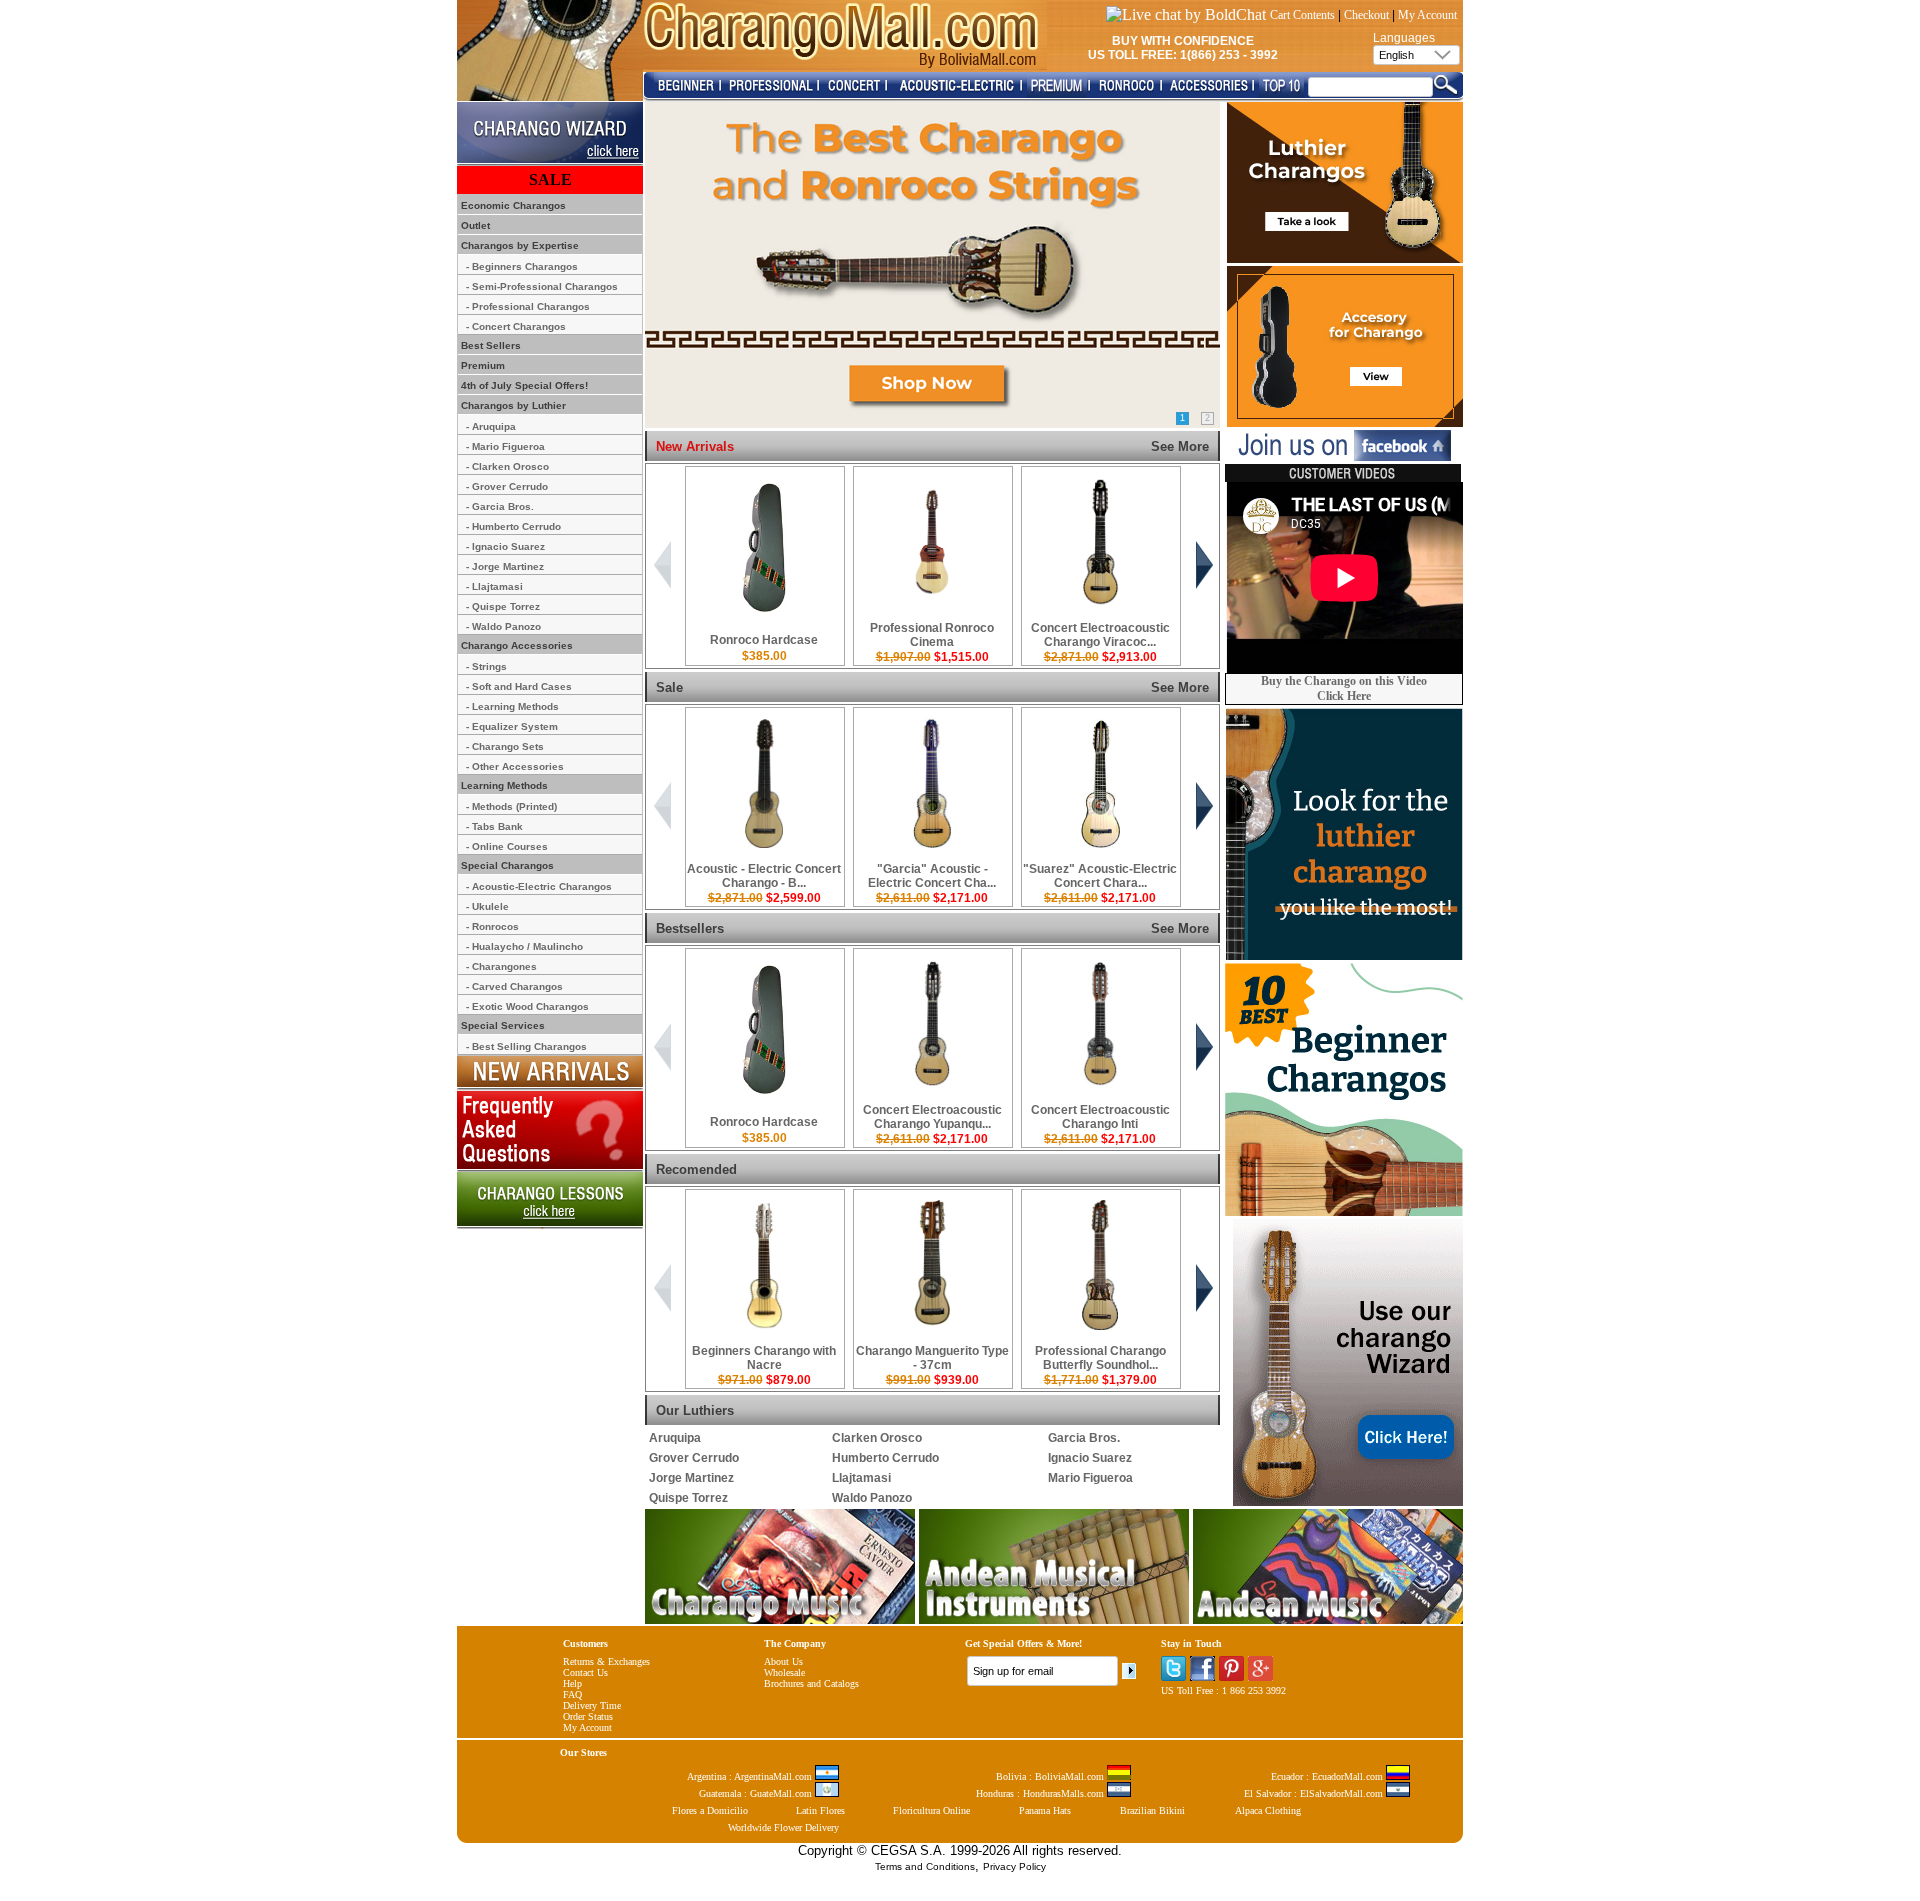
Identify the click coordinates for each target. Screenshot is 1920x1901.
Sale (669, 687)
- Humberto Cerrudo (513, 526)
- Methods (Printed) (511, 806)
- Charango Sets (505, 746)
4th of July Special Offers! (523, 385)
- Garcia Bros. (500, 506)
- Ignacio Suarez (505, 546)
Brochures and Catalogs (811, 1683)
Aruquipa (675, 1438)
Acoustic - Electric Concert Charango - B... (764, 876)
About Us (783, 1661)
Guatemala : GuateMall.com (757, 1793)
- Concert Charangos (516, 326)
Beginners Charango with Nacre (764, 1358)
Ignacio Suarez (1090, 1458)
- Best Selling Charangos (526, 1046)
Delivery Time (592, 1705)
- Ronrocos (492, 926)
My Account (1427, 15)
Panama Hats (1045, 1810)
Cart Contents (1302, 15)
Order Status (588, 1716)
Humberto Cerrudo (885, 1458)
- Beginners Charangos (522, 266)
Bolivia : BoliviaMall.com (1051, 1776)
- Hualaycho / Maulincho (524, 946)
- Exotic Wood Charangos (527, 1006)
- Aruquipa (491, 426)
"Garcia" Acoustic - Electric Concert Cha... (932, 876)
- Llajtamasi (494, 586)
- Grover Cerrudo (507, 486)
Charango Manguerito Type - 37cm (932, 1358)
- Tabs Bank (494, 826)
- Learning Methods (512, 706)
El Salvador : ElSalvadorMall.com (1315, 1793)
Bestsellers (690, 928)
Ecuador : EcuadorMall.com (1328, 1776)
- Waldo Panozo (503, 626)
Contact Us (585, 1672)
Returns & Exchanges (606, 1661)
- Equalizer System (512, 726)
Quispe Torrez (688, 1498)
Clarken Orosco (877, 1438)
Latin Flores (820, 1810)
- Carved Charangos (514, 986)
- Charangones (501, 966)
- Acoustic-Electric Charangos (539, 886)
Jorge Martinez (691, 1478)
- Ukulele (487, 906)
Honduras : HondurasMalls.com (1041, 1793)
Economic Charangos (512, 205)
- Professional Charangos (528, 306)
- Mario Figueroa (505, 446)
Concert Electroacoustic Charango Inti (1100, 1117)
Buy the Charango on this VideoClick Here (1344, 688)
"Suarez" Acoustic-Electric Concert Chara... (1100, 876)
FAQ (572, 1694)
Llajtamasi (861, 1478)
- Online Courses (507, 846)
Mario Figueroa (1090, 1478)
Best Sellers (489, 345)
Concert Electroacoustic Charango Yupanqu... (932, 1117)
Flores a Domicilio (710, 1810)
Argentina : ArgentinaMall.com (751, 1776)
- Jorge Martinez (505, 566)
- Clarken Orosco (507, 466)
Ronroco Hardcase (764, 640)
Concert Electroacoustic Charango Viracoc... (1100, 635)
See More (1180, 446)
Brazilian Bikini (1152, 1810)
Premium (481, 365)
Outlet (474, 225)
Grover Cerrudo (694, 1458)
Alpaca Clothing (1268, 1810)
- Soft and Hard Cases (519, 686)
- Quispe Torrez (503, 606)
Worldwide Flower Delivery (783, 1827)
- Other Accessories (515, 766)
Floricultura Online (931, 1810)
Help (572, 1683)
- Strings (486, 666)
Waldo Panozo (872, 1498)
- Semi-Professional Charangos (542, 286)
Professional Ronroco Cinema (932, 635)
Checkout (1366, 15)
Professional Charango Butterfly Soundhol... (1100, 1358)
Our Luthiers (695, 1410)
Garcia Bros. (1084, 1438)
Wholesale (784, 1672)
